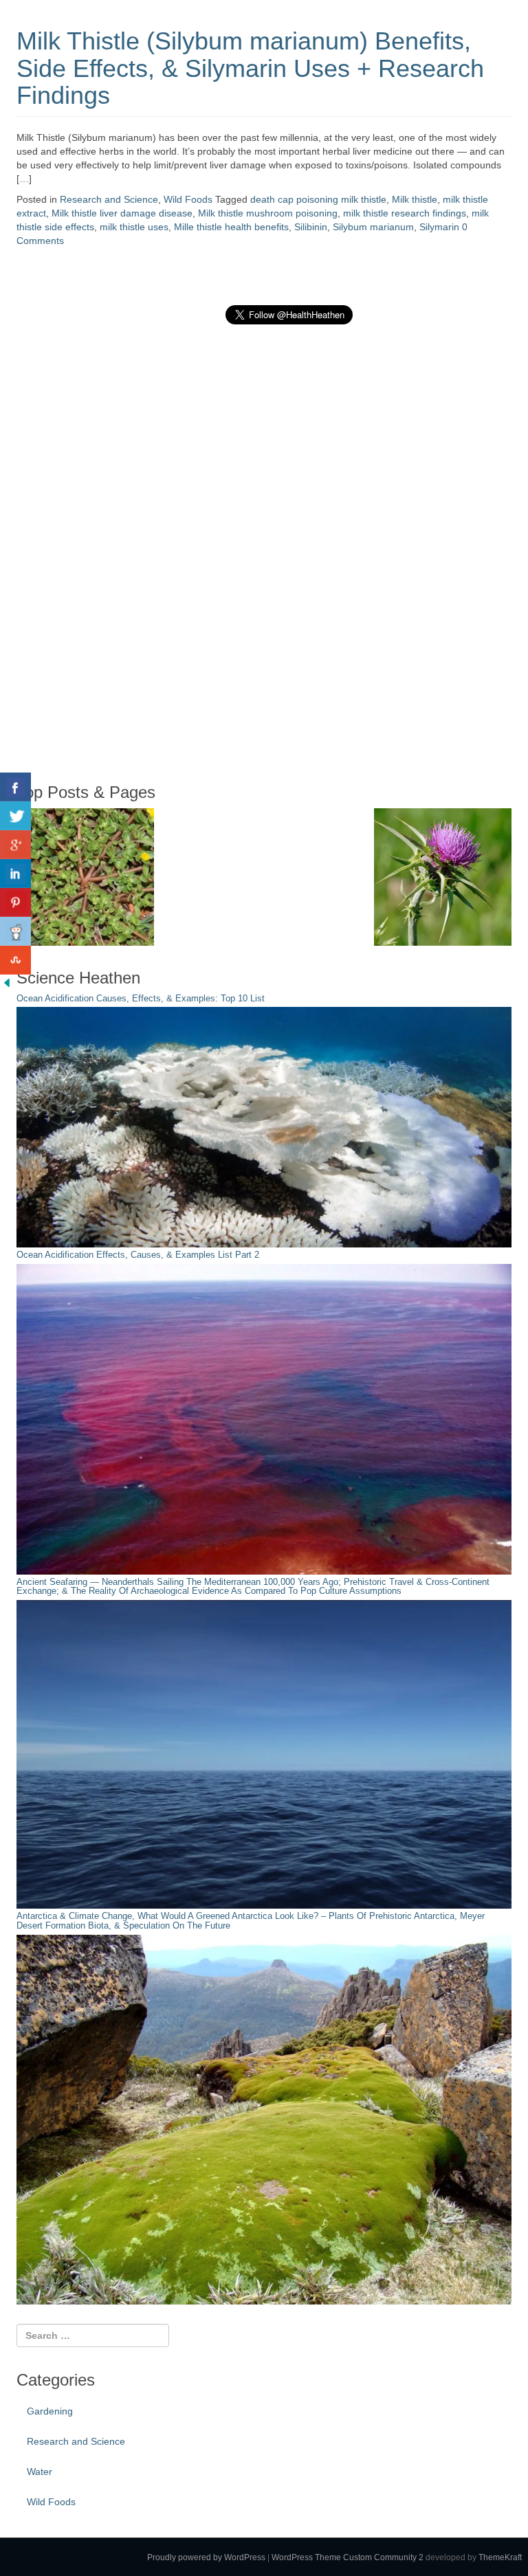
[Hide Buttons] (7, 981)
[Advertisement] (120, 553)
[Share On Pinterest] (15, 902)
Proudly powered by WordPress (206, 2557)
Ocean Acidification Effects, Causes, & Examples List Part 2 (138, 1255)
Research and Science (109, 199)
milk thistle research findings (405, 213)
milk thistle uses (134, 227)
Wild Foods (188, 199)
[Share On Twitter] (15, 816)
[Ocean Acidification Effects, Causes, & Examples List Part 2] (264, 1419)
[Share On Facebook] (15, 787)
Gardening (50, 2411)
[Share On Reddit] (15, 931)
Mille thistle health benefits (231, 227)
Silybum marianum (373, 227)
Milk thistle (415, 199)
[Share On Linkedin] (15, 874)
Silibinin (311, 227)
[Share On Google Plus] (15, 845)
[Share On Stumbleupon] (15, 960)
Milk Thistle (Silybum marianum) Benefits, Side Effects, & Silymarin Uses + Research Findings (250, 68)
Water (40, 2472)
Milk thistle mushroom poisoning (268, 213)
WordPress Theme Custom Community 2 (348, 2557)
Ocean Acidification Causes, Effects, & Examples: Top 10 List (141, 999)
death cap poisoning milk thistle (318, 199)
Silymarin (439, 227)
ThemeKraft (500, 2557)
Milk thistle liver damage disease (122, 213)
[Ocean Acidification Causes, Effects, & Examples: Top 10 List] (264, 1126)
